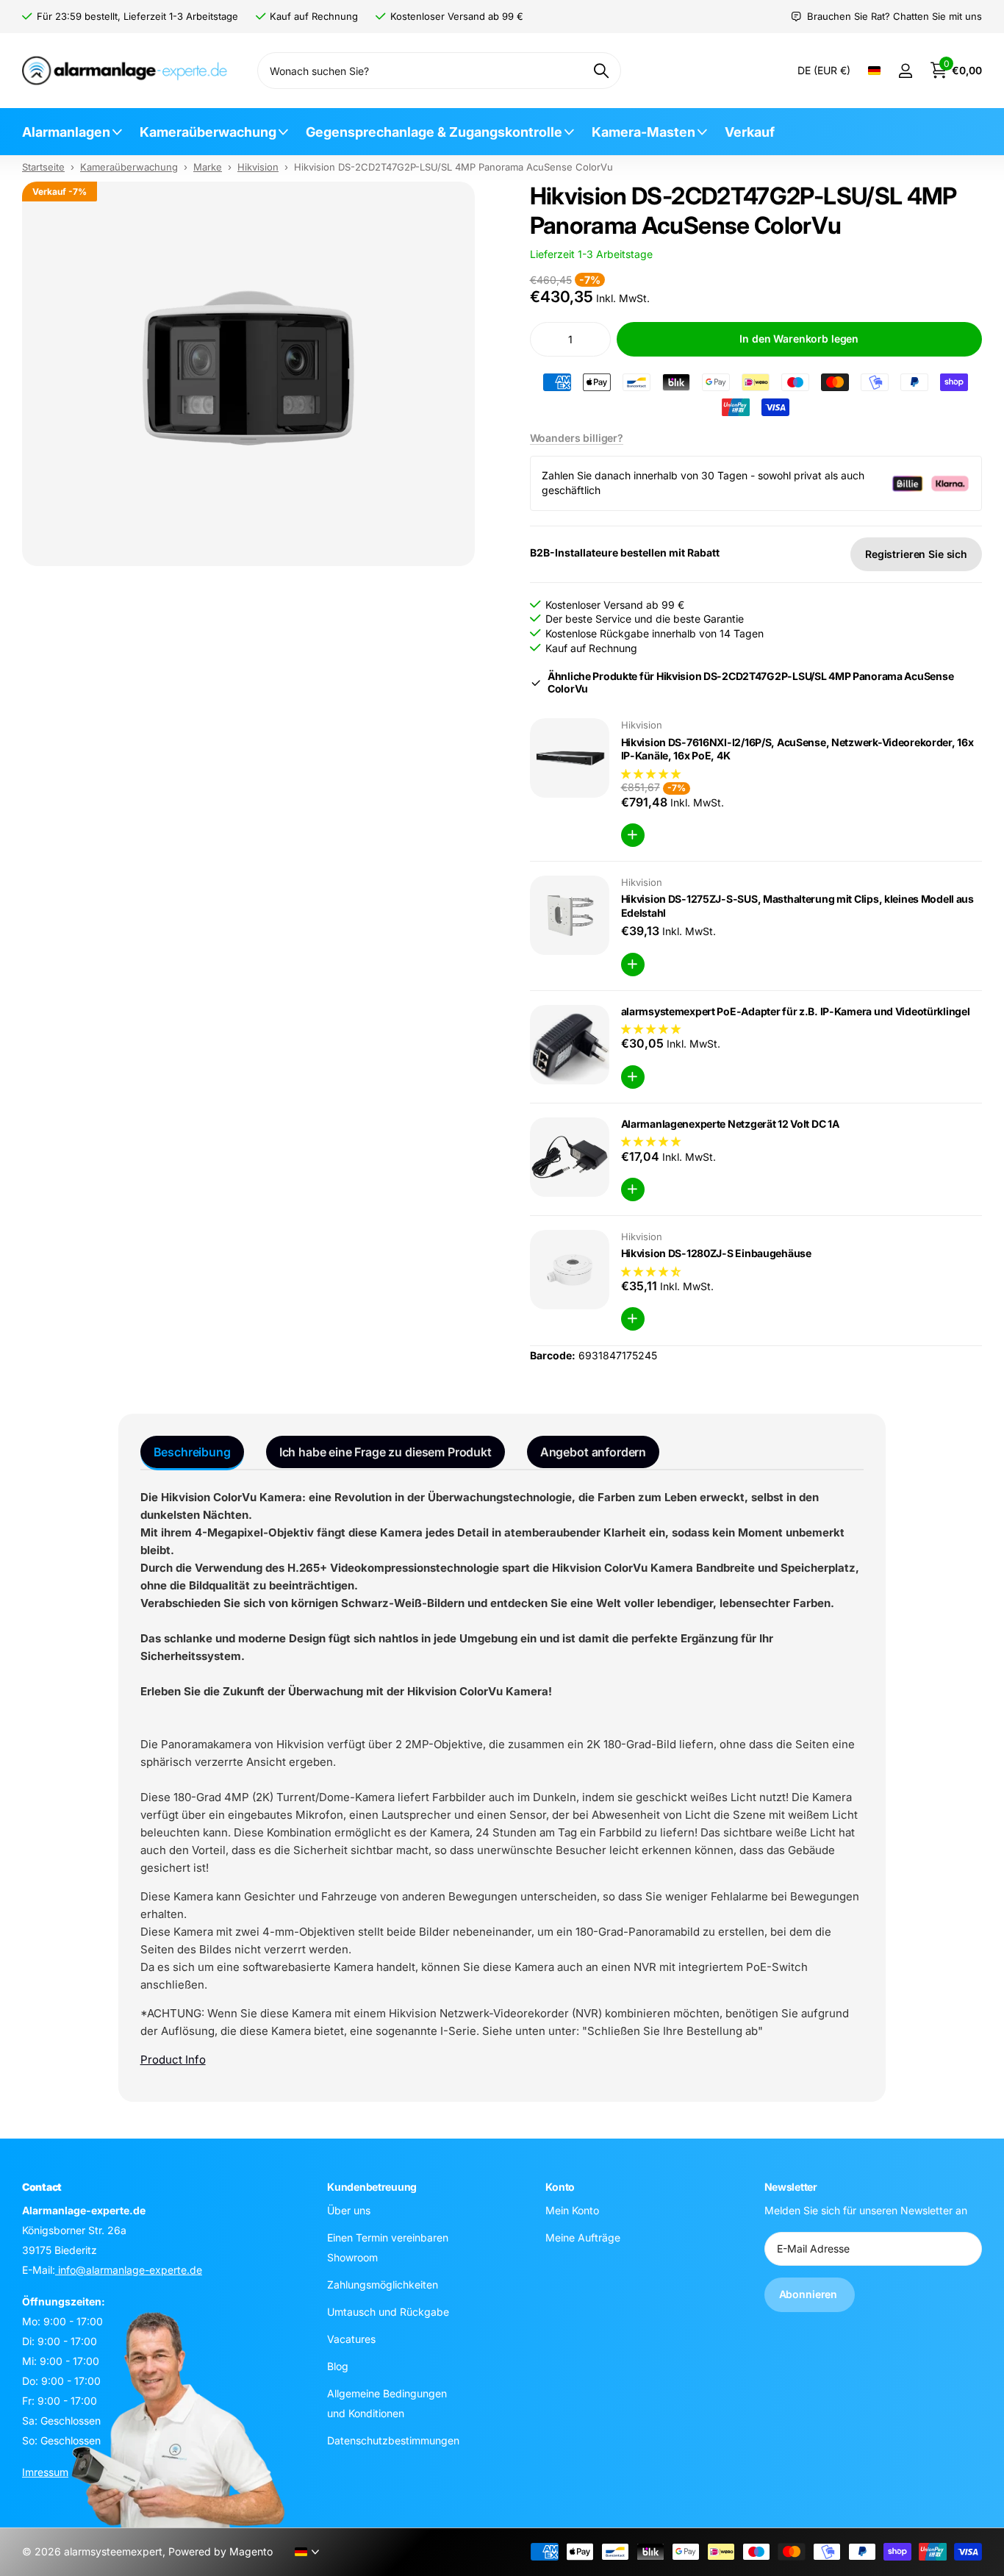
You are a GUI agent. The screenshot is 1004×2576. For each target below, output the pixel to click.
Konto (560, 2187)
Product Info (173, 2060)
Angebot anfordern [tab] (593, 1452)
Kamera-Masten (643, 132)
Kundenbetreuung (372, 2187)
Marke (208, 167)
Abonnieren (810, 2294)
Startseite (43, 167)
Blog (338, 2366)
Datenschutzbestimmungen (393, 2440)
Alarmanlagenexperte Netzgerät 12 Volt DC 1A (730, 1124)
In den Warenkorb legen (799, 339)
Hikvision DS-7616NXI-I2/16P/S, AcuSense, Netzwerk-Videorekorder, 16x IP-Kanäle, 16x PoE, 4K (797, 749)
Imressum (45, 2472)
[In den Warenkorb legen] (633, 835)
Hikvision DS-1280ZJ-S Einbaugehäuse (716, 1253)
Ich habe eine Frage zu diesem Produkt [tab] (386, 1452)
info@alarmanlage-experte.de (129, 2270)
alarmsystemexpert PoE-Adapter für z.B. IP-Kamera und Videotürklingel (796, 1011)
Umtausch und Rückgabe (388, 2312)
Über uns (349, 2210)
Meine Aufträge (583, 2237)
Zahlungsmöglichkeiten (383, 2285)
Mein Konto (572, 2210)
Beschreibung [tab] (192, 1452)
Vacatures (351, 2339)
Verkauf (750, 132)
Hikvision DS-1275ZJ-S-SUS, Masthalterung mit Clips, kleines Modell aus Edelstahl (797, 906)
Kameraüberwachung (208, 132)
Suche (601, 71)
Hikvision (258, 167)
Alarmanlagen (66, 132)
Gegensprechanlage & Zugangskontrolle (434, 132)
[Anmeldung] (905, 71)
